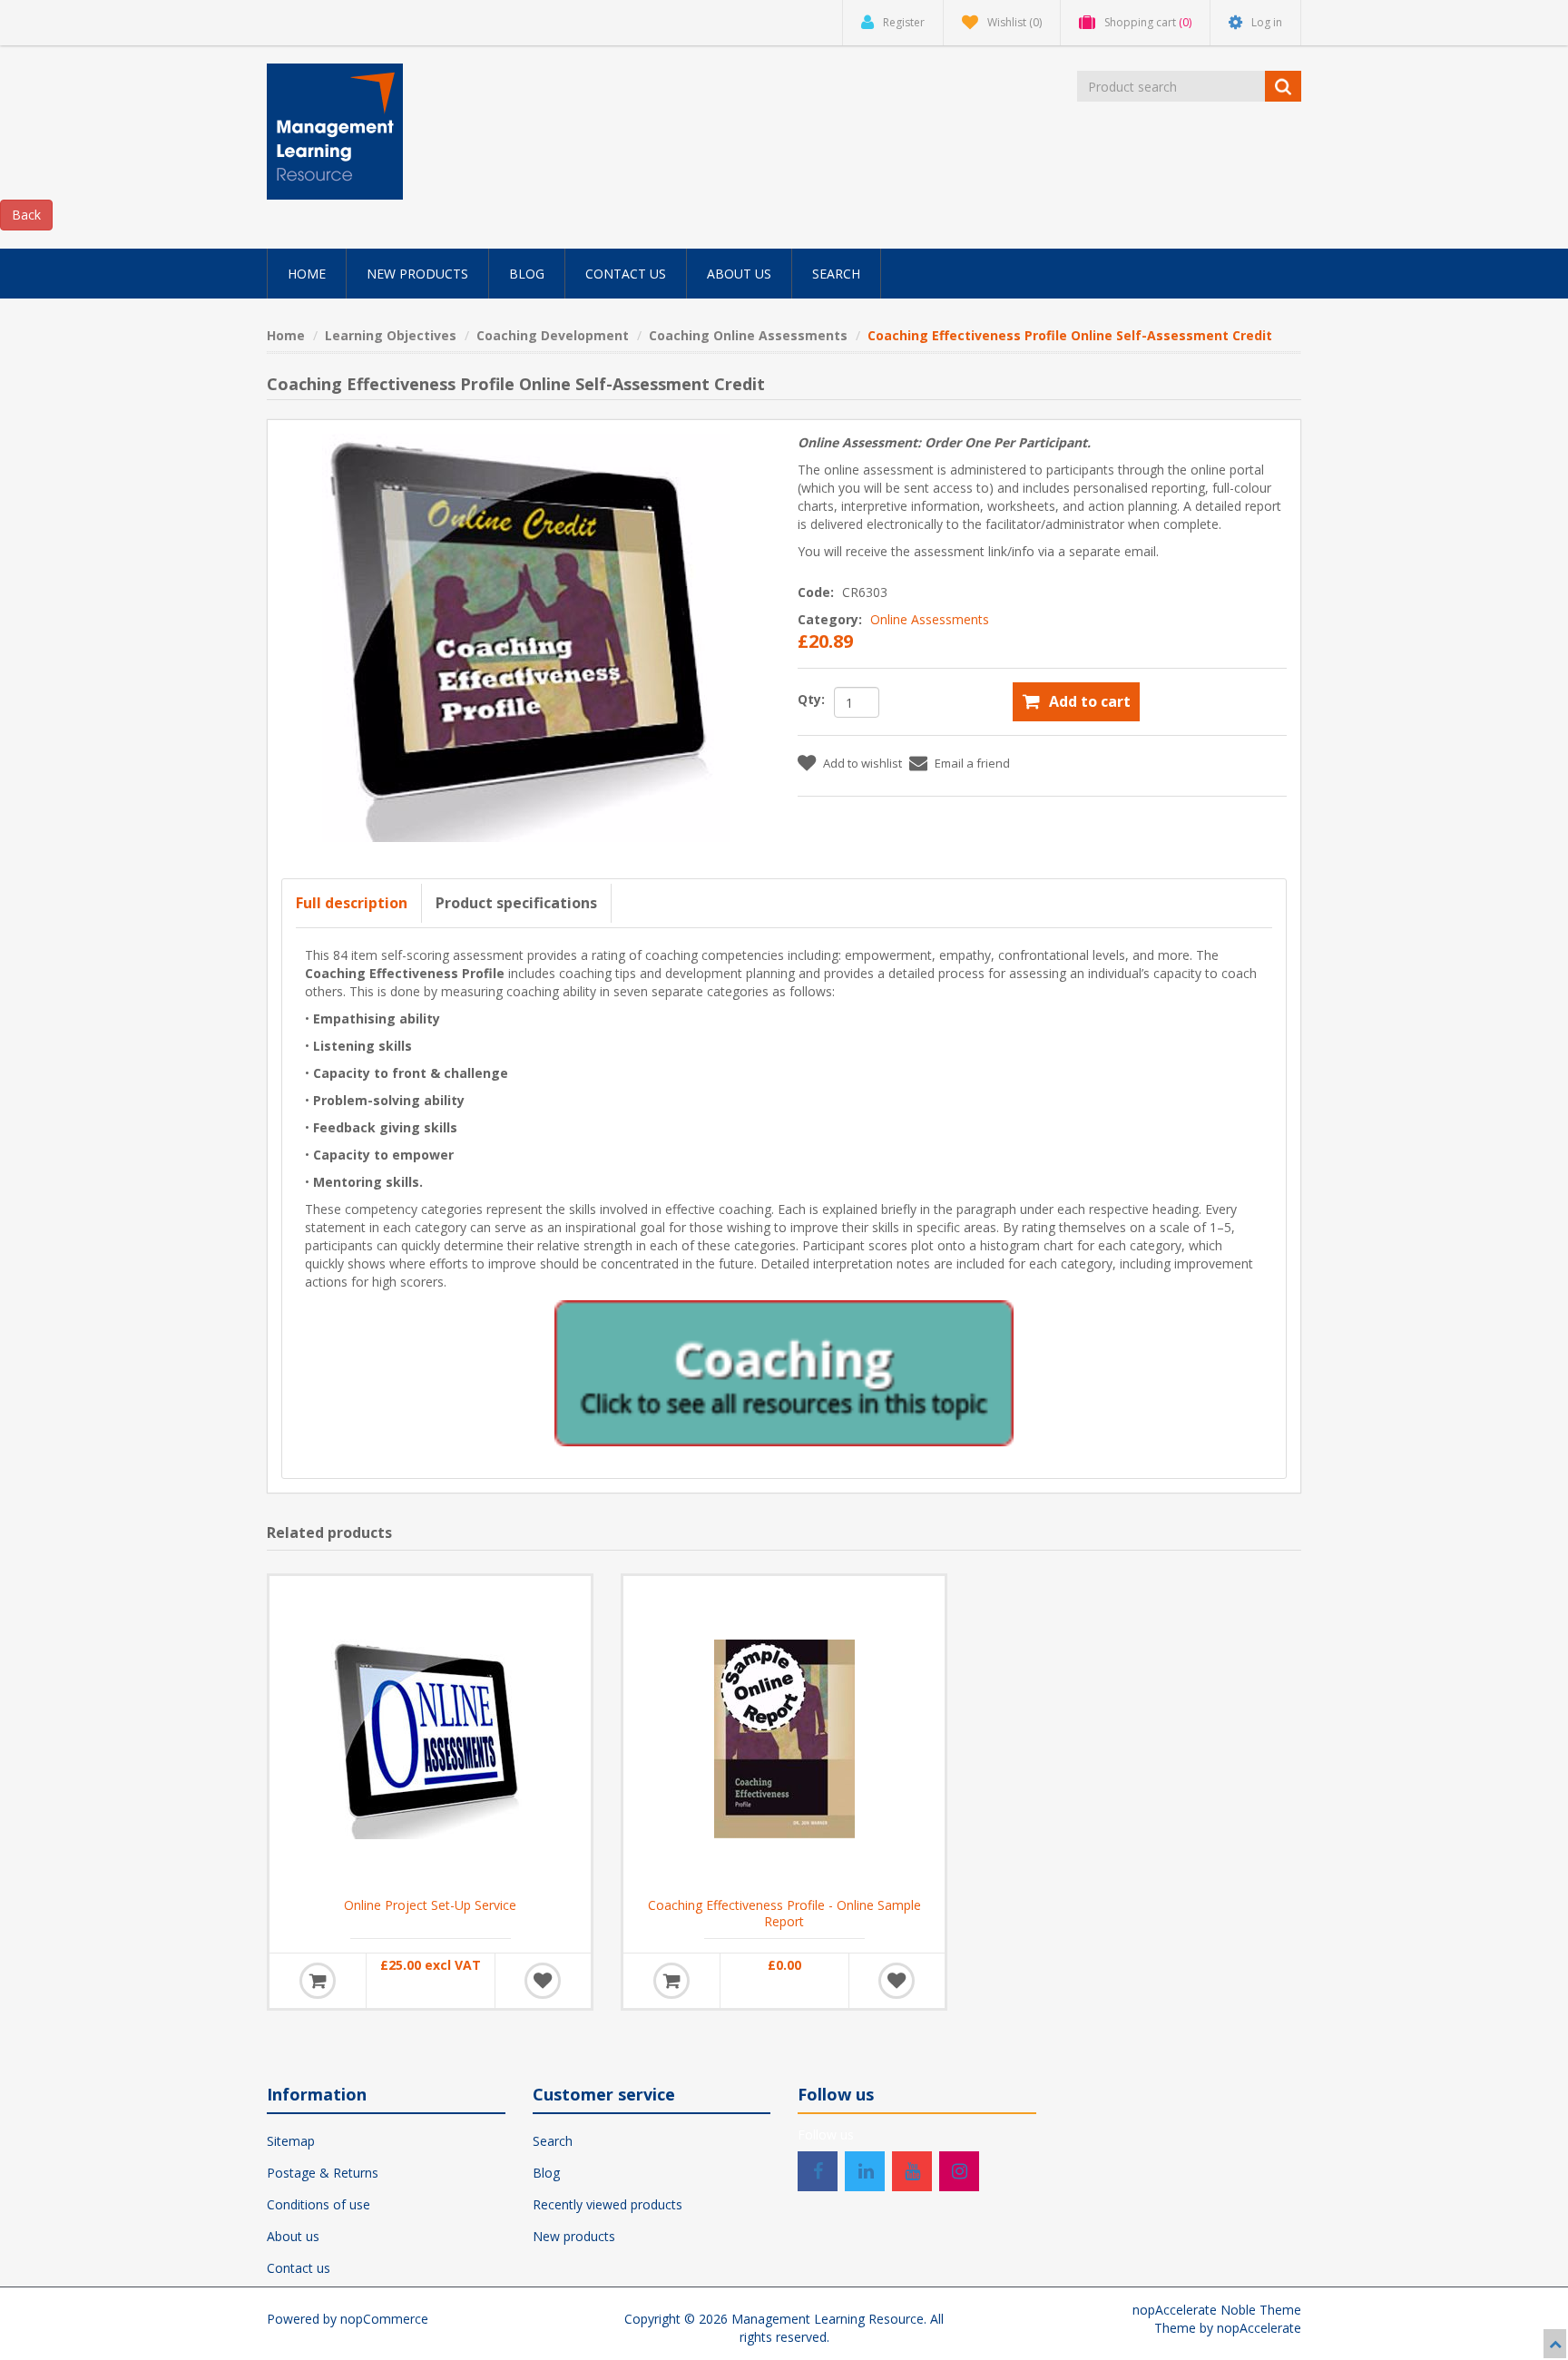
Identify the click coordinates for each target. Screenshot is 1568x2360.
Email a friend (972, 763)
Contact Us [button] (626, 274)
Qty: (811, 699)
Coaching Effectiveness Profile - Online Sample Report (784, 1914)
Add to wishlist (862, 763)
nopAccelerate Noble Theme (1217, 2310)
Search (553, 2141)
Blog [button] (527, 274)
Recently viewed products (608, 2204)
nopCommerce (384, 2319)
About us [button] (739, 274)
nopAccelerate (1259, 2328)
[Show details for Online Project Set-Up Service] (430, 1737)
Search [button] (836, 274)
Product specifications (516, 903)
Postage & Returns (323, 2173)
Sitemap (291, 2141)
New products (574, 2236)
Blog (546, 2173)
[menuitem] (307, 274)
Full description (352, 903)
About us (293, 2236)
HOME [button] (307, 274)
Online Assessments (930, 619)
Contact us (299, 2268)
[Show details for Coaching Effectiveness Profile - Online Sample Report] (784, 1737)
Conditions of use (318, 2204)
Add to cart (1090, 701)
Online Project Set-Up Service (430, 1905)
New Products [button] (417, 274)
